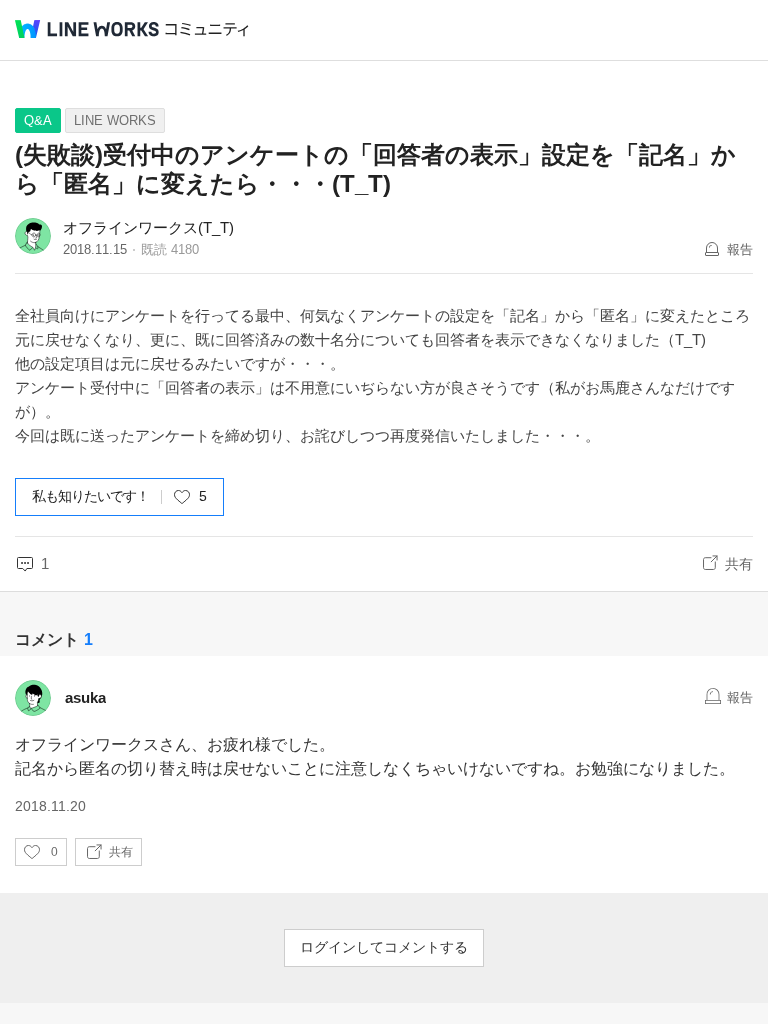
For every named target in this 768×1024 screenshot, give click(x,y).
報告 (740, 249)
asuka (85, 697)
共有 (739, 564)
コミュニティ (207, 29)
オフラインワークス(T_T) (148, 227)
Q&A (38, 120)
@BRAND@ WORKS (87, 29)
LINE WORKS (115, 120)
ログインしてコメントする (384, 947)
